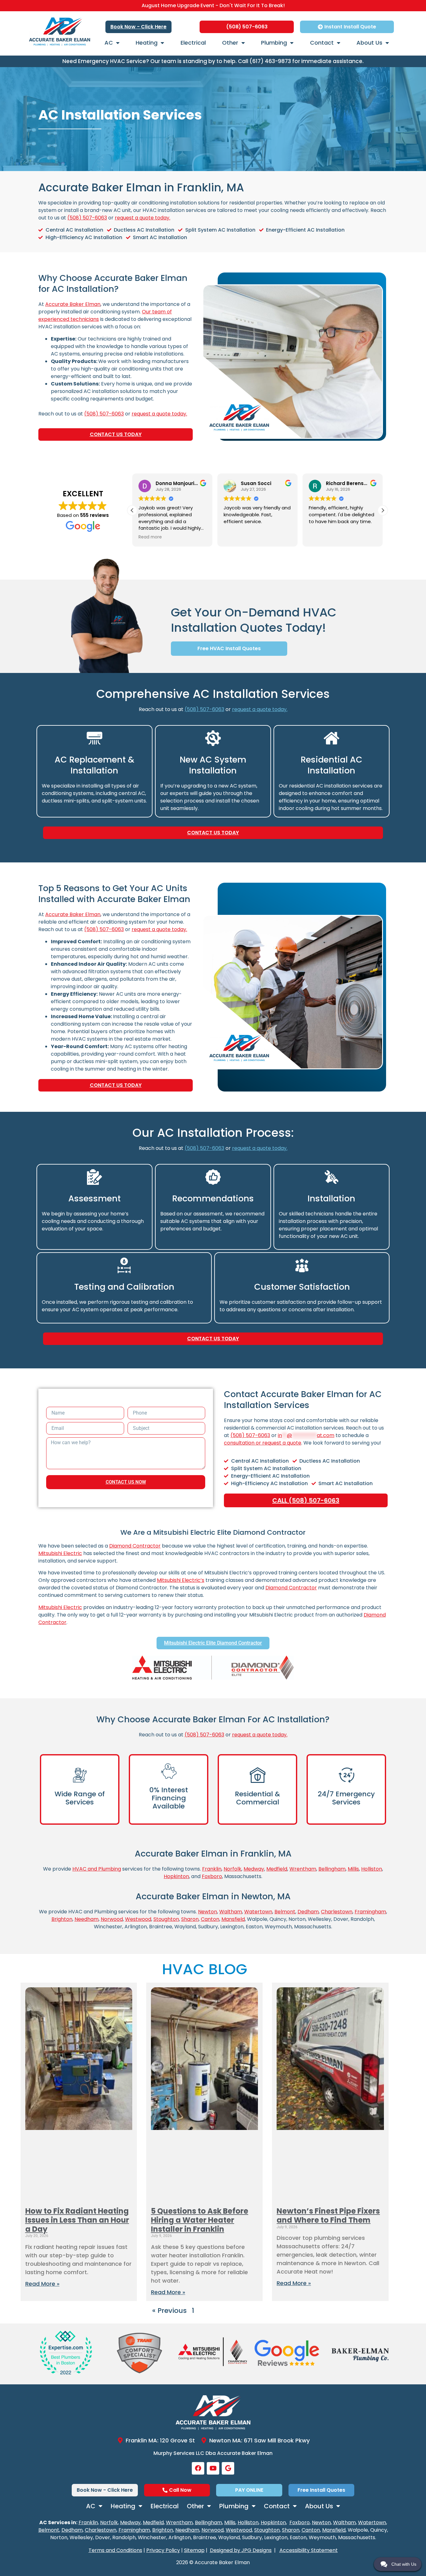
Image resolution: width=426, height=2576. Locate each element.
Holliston (372, 1869)
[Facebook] (198, 2468)
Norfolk (232, 1869)
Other (230, 43)
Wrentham (303, 1869)
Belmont (285, 1912)
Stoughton (166, 1919)
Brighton (62, 1919)
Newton (208, 1912)
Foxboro (212, 1876)
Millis (353, 1869)
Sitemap (194, 2550)
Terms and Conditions (115, 2550)
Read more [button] (320, 537)
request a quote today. (143, 218)
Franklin (212, 1869)
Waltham (231, 1912)
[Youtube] (213, 2468)
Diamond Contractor (135, 1546)
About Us (369, 43)
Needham (87, 1919)
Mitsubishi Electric (60, 1553)
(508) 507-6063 (87, 218)
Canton (210, 1919)
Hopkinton (176, 1876)
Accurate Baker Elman (73, 304)
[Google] (228, 2468)
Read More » (42, 2284)
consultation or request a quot (261, 1443)
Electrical (193, 43)
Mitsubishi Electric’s (181, 1580)
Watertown (258, 1912)
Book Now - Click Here (138, 27)
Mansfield (233, 1919)
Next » (246, 2311)
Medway (254, 1869)
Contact (322, 43)
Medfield (277, 1869)
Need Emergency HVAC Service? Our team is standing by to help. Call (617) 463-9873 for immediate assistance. (213, 61)
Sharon (190, 1919)
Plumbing (274, 43)
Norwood (112, 1919)
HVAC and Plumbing (97, 1869)
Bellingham (332, 1869)
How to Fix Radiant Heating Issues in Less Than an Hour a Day (77, 2220)
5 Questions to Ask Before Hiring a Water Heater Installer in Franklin (200, 2220)
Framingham (370, 1912)
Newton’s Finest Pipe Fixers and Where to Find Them (328, 2215)
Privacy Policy (163, 2550)
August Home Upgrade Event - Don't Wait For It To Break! (213, 5)
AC (109, 43)
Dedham (308, 1912)
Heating (147, 43)
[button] (132, 510)
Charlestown (337, 1912)
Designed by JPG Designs (241, 2550)
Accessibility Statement (309, 2550)
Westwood (138, 1919)
